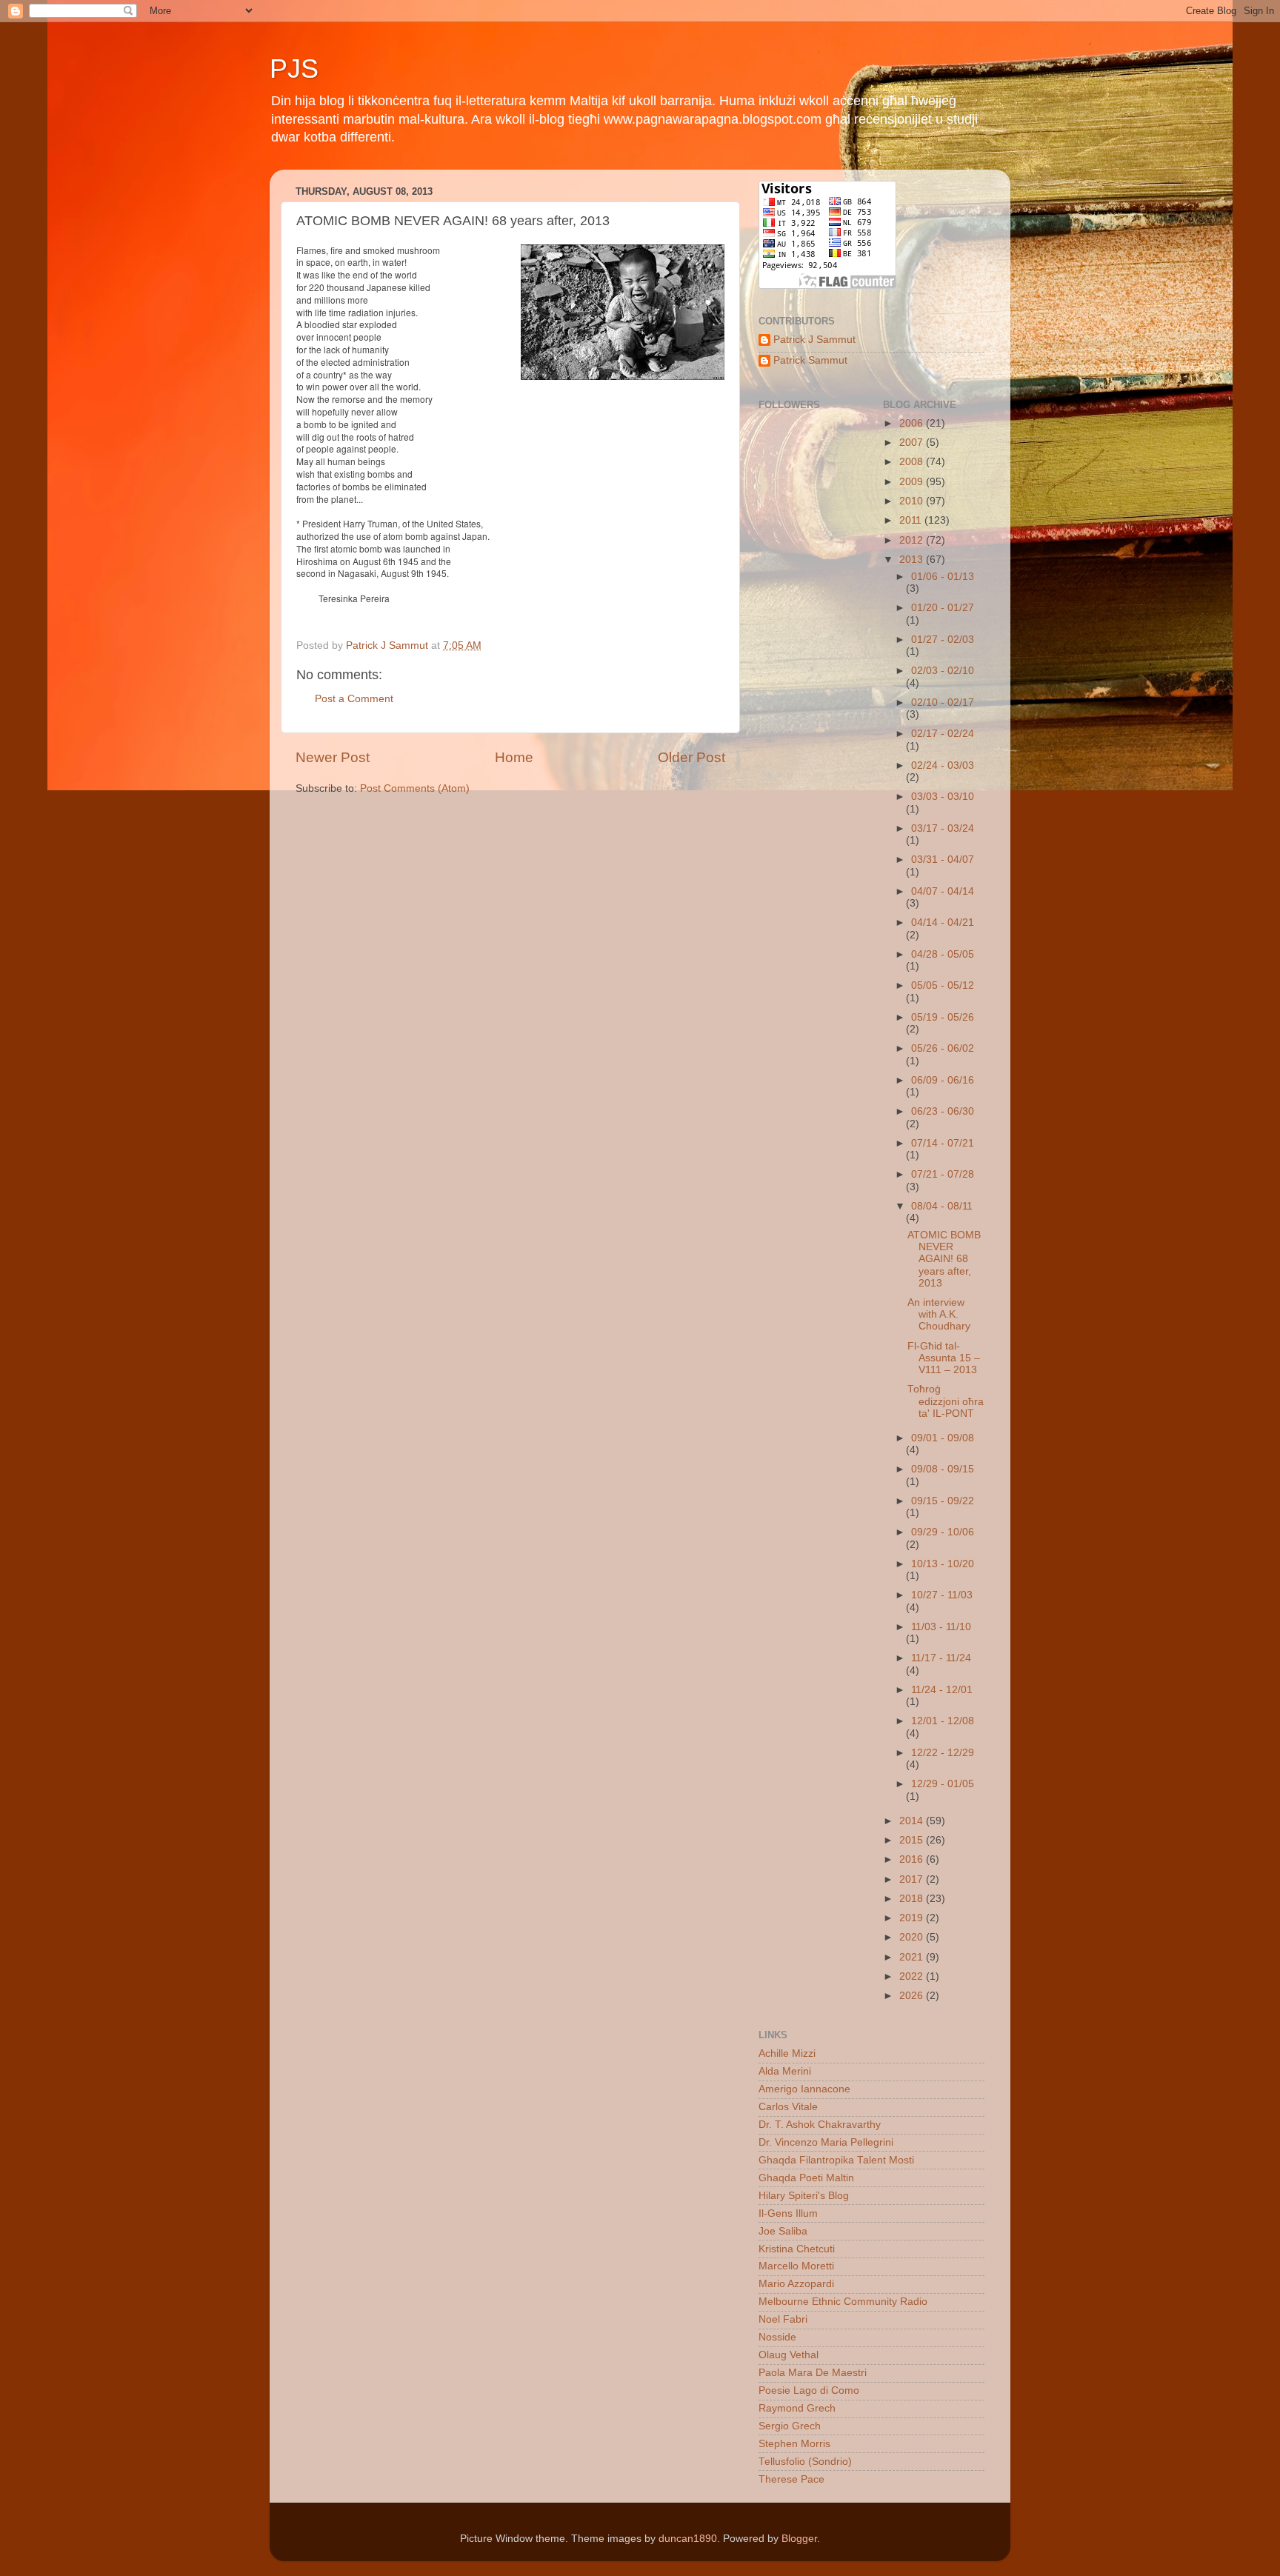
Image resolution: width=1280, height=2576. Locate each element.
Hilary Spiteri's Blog (804, 2196)
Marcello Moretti (796, 2266)
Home (514, 757)
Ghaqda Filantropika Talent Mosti (836, 2160)
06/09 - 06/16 (943, 1080)
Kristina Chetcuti (797, 2249)
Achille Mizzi (787, 2053)
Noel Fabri (783, 2319)
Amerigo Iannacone (804, 2089)
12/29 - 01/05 (943, 1784)
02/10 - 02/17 (943, 703)
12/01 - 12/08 (943, 1721)
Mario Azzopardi (796, 2284)
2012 (913, 540)
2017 (913, 1879)
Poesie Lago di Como (809, 2390)
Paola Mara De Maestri (813, 2373)
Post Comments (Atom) (415, 788)
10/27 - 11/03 (942, 1595)
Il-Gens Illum (788, 2213)
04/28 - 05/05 (943, 954)
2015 (913, 1840)
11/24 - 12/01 (942, 1690)
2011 (912, 520)
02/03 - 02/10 (943, 671)
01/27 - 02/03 (943, 640)
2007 (913, 443)
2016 (913, 1859)
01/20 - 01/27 (943, 608)
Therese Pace (791, 2479)
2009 (913, 482)
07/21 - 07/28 (943, 1174)
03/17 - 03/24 (943, 828)
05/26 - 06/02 (943, 1048)
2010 (913, 501)
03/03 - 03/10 (943, 797)
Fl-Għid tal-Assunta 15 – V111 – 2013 (944, 1358)
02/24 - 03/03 (943, 765)
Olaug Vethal (789, 2355)
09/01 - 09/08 (943, 1438)
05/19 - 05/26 (943, 1017)
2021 (913, 1957)
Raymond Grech (797, 2408)
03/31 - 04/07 (943, 860)
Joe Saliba (783, 2231)
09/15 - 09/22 (943, 1501)
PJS (294, 69)
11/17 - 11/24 (941, 1658)
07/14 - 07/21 (943, 1143)
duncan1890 (688, 2539)
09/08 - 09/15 (943, 1469)
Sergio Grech (790, 2426)
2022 (913, 1976)
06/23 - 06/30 (943, 1111)
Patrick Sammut (810, 360)
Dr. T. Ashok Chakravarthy (820, 2125)
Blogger (799, 2539)
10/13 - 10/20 (943, 1564)
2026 (913, 1996)
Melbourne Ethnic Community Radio (843, 2302)
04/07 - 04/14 (943, 891)
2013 (913, 560)
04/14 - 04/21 (943, 922)
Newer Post (333, 757)
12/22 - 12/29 (943, 1753)
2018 (913, 1899)
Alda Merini (785, 2071)
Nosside (777, 2337)
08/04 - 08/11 (942, 1206)
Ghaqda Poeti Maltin (806, 2178)
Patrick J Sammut (814, 340)
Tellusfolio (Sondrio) (805, 2462)
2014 (913, 1821)
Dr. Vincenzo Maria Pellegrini (826, 2142)
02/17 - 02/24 (943, 734)
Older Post (691, 757)
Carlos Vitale (788, 2107)
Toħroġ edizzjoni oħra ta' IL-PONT (946, 1401)
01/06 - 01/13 (943, 577)
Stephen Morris (794, 2444)
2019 (913, 1918)
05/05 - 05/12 (943, 985)
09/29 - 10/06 (943, 1532)
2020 (913, 1937)
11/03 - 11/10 (941, 1627)
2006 (913, 423)
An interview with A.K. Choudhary (939, 1314)
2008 (913, 462)
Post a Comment (354, 699)
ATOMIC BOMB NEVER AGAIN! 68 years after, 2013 (944, 1259)
